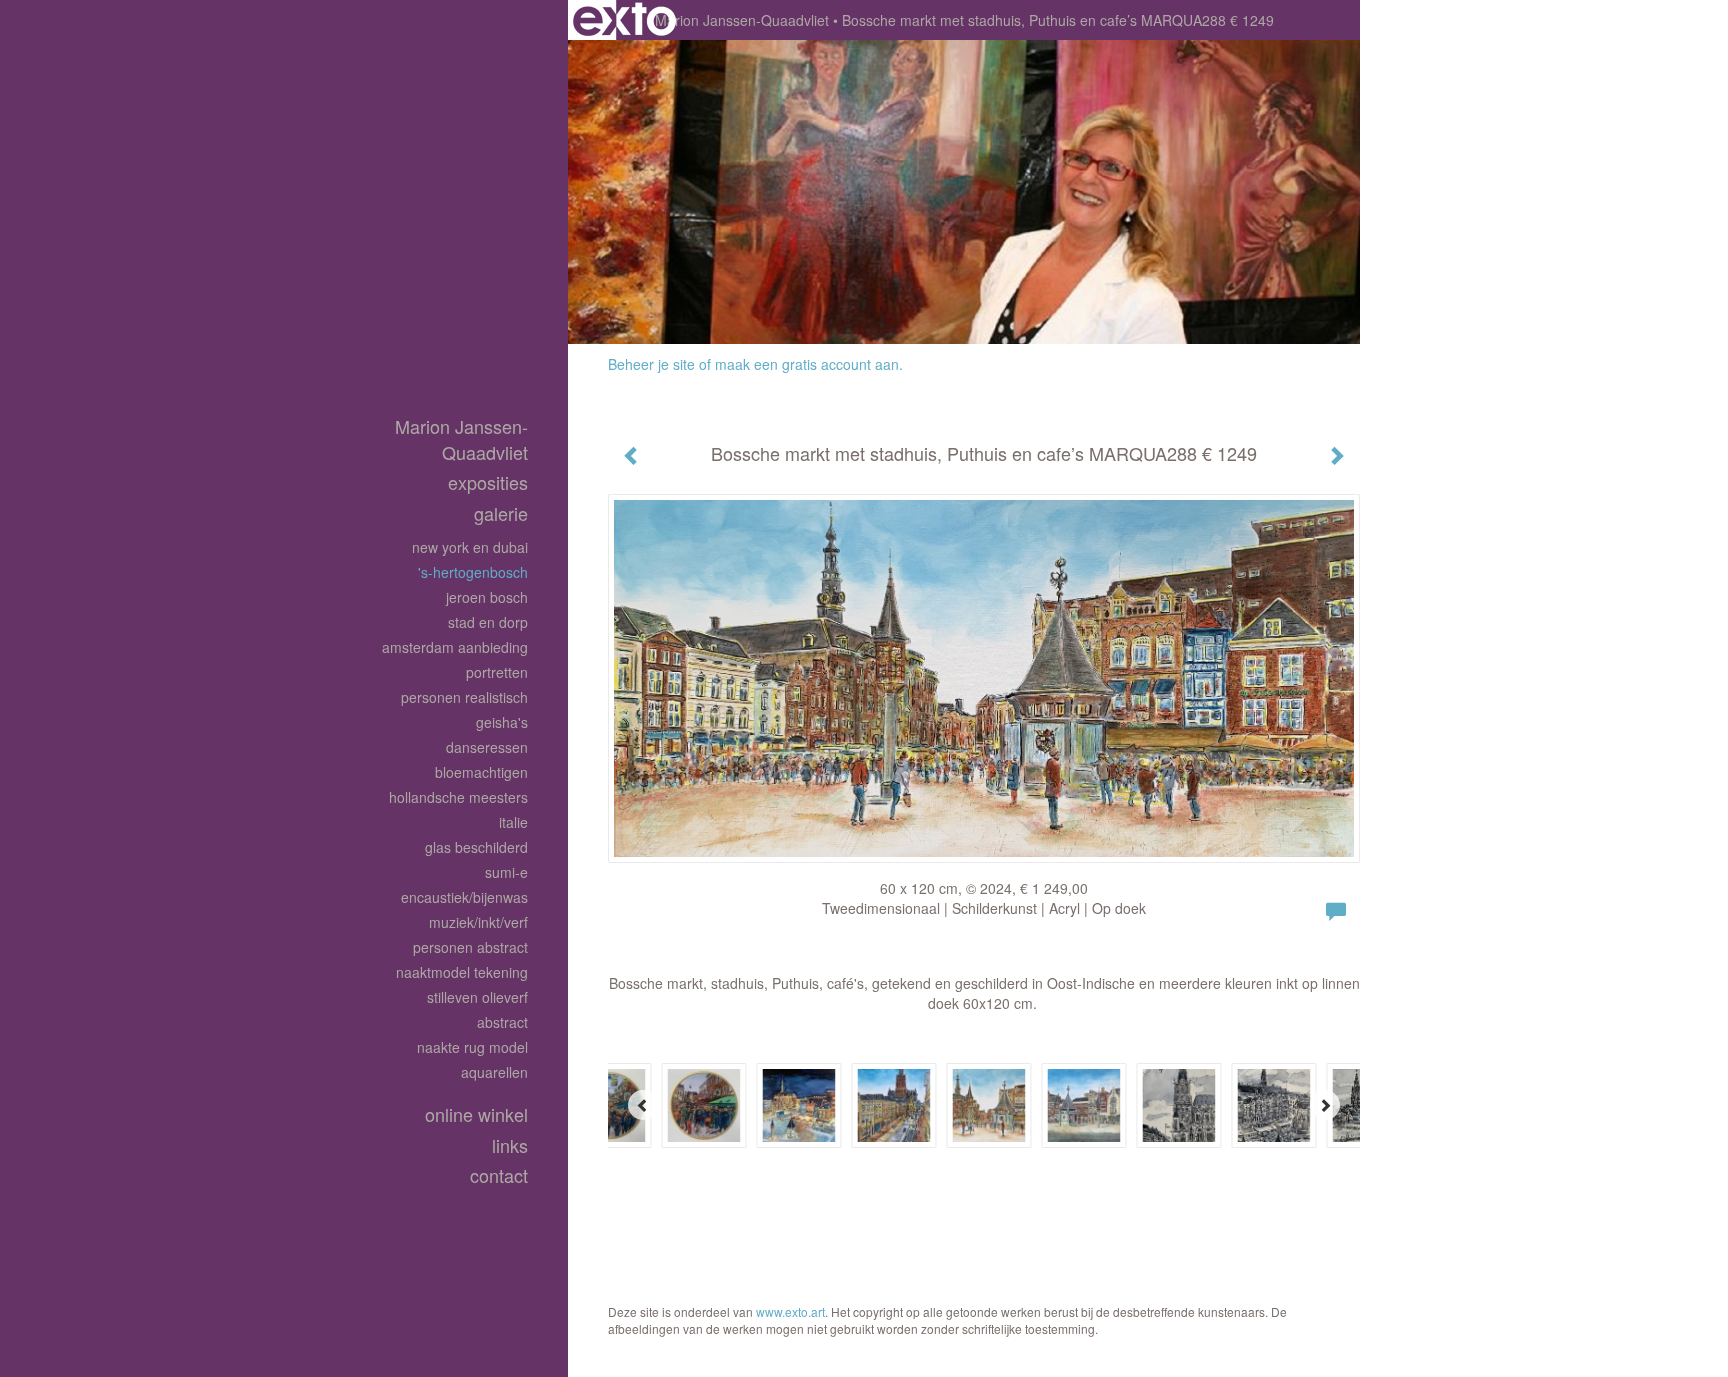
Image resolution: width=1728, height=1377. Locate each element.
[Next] (1325, 1105)
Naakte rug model (472, 1047)
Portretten (497, 672)
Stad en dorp (488, 622)
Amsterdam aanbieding (455, 647)
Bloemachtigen (481, 772)
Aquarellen (494, 1072)
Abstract (502, 1022)
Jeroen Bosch (487, 597)
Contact (499, 1175)
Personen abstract (470, 947)
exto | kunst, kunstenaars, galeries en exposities (624, 20)
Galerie (501, 513)
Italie (513, 822)
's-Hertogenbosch (473, 572)
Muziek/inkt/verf (478, 922)
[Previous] (643, 1105)
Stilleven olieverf (477, 997)
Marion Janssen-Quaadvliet (742, 20)
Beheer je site (651, 364)
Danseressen (487, 747)
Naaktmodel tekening (462, 972)
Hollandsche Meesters (458, 797)
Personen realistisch (464, 697)
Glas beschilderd (476, 847)
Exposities (488, 482)
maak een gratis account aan (807, 364)
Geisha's (502, 722)
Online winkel (476, 1114)
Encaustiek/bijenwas (464, 897)
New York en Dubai (470, 547)
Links (510, 1145)
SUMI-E (506, 872)
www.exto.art (790, 1311)
